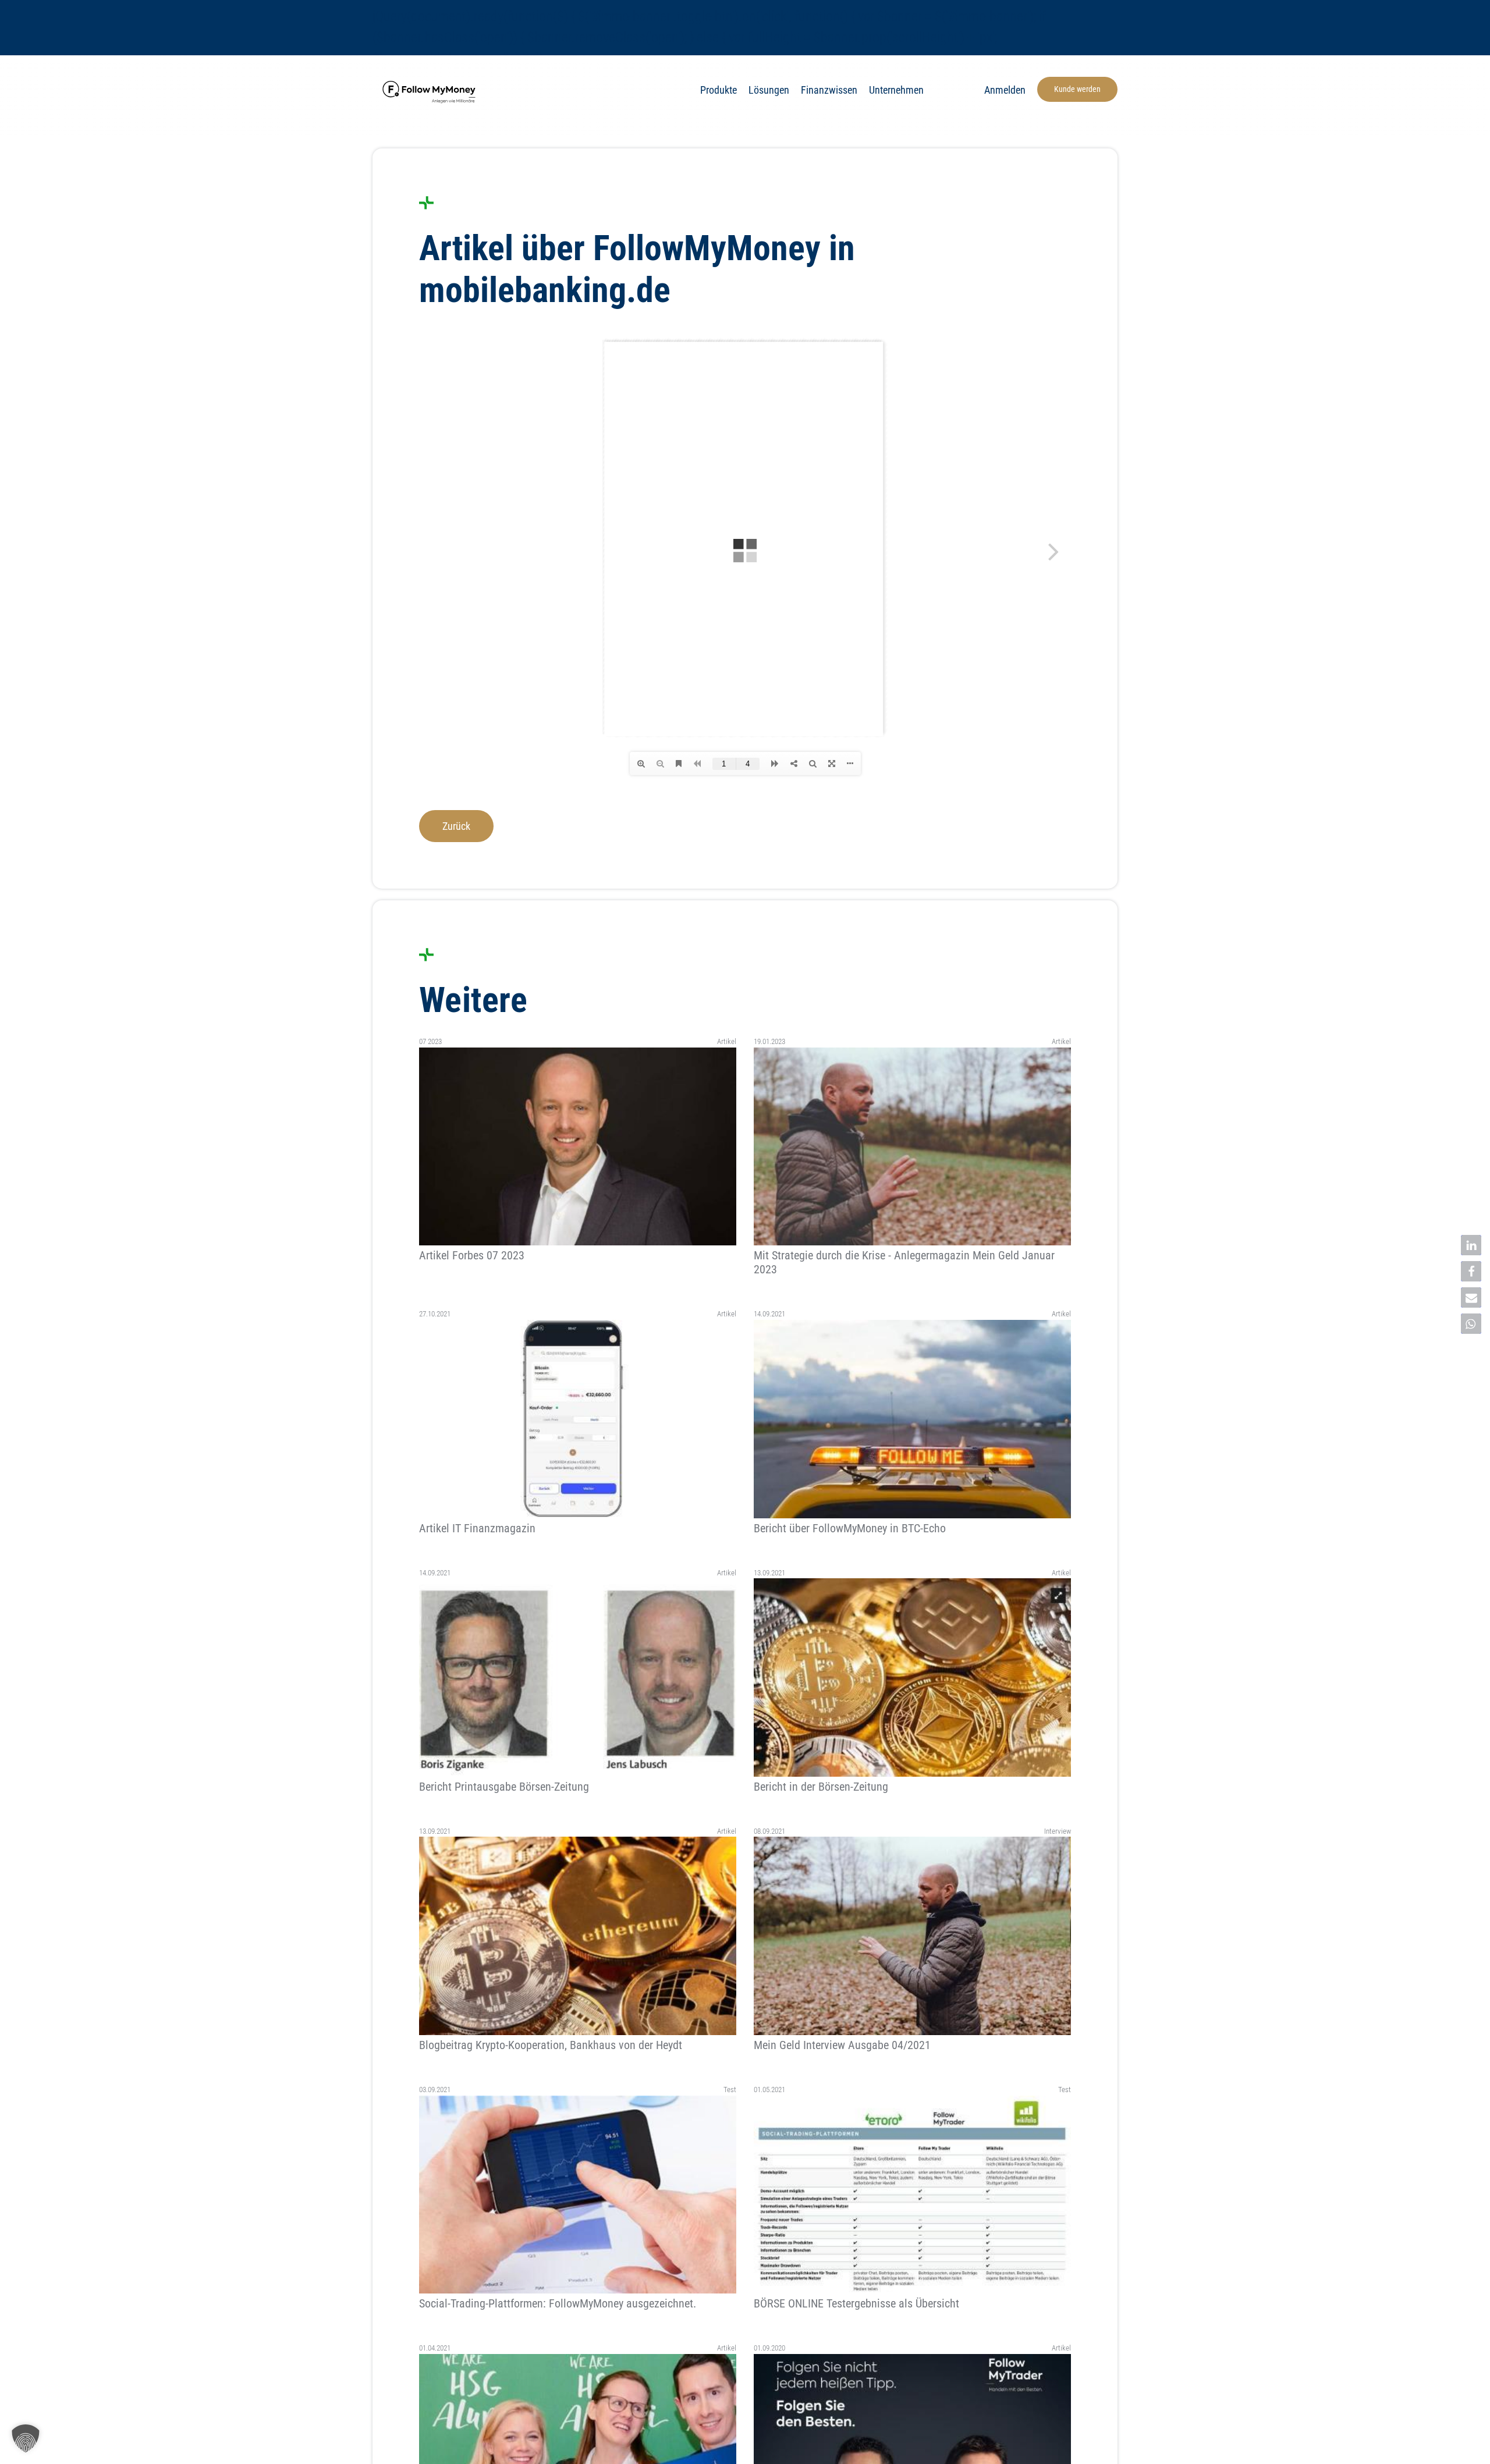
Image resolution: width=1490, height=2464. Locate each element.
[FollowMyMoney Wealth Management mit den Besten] (431, 80)
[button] (1471, 1245)
